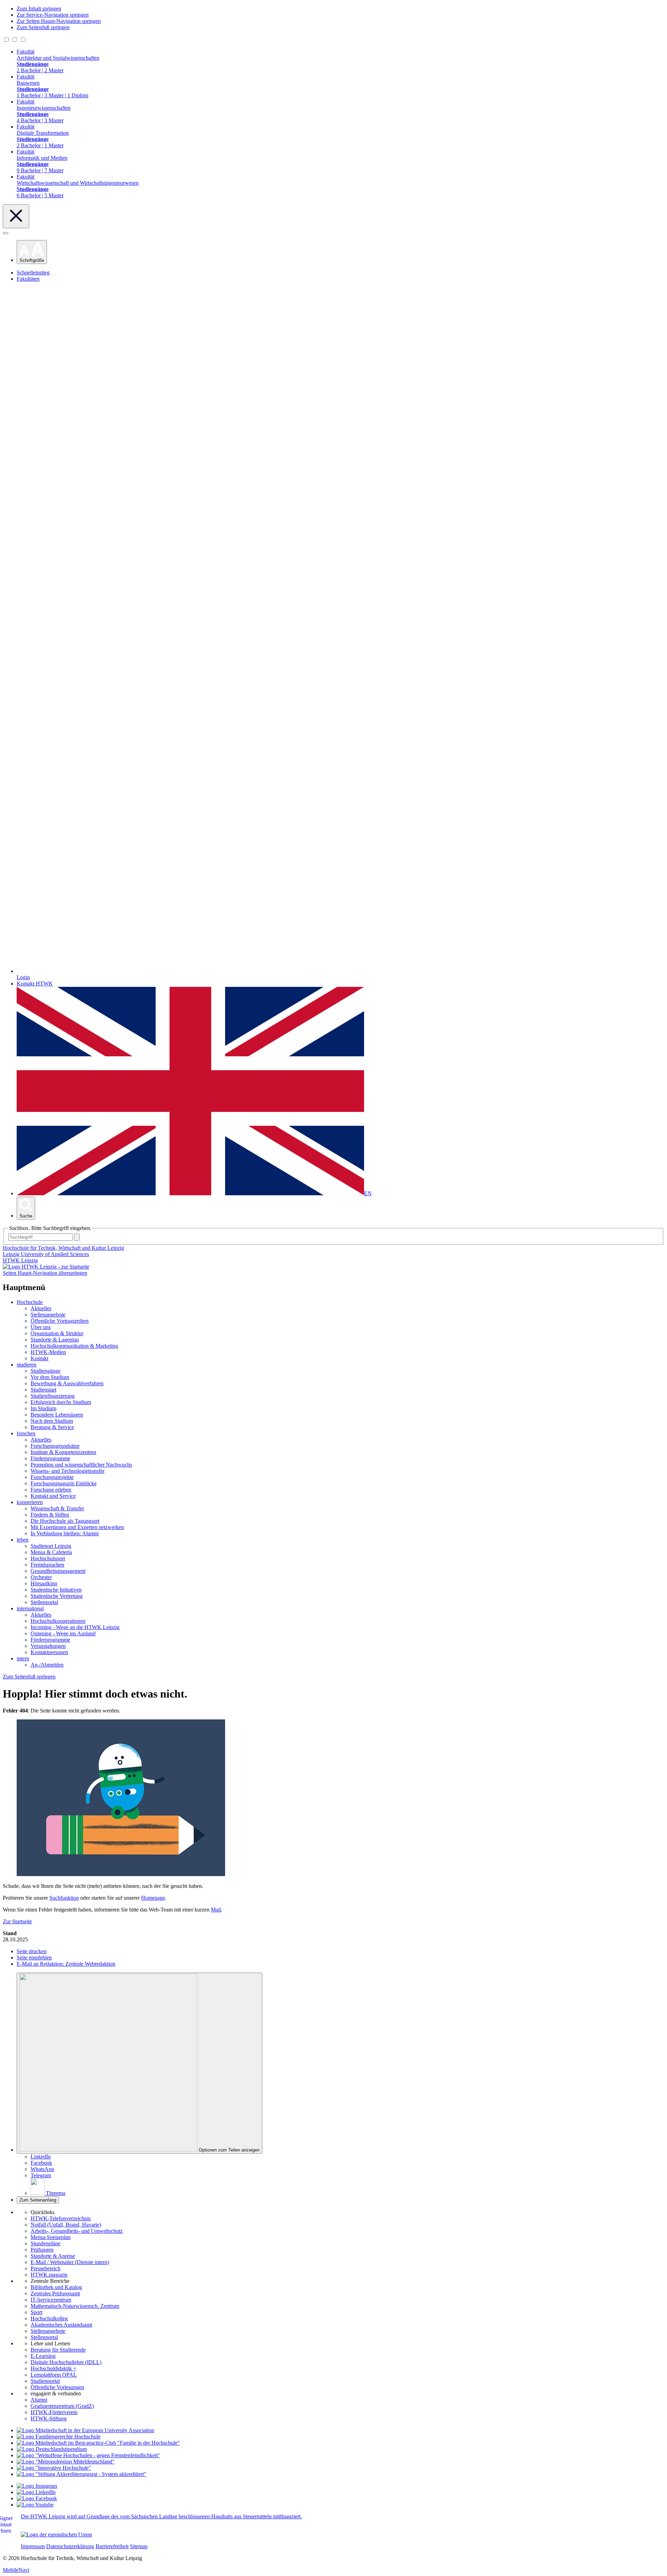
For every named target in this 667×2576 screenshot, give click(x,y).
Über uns (41, 1327)
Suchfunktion (64, 1898)
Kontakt (39, 1358)
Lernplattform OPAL (54, 2375)
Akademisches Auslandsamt (61, 2325)
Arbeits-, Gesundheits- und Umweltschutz (77, 2231)
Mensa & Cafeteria (51, 1552)
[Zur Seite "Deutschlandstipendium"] (52, 2449)
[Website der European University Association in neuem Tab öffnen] (85, 2430)
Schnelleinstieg (33, 273)
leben (23, 1540)
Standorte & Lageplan (55, 1340)
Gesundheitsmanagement (58, 1571)
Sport (36, 2312)
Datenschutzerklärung (70, 2546)
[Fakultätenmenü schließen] (16, 216)
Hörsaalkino (44, 1583)
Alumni (39, 2400)
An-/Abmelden (47, 1665)
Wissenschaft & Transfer (57, 1508)
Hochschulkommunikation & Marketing (74, 1346)
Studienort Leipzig (51, 1546)
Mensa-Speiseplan (51, 2237)
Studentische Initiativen (56, 1590)
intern (23, 1658)
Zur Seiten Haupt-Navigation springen (59, 21)
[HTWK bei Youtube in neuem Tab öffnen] (35, 2505)
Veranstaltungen (48, 1646)
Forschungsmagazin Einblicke (64, 1483)
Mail (216, 1910)
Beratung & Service (52, 1427)
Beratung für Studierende (58, 2350)
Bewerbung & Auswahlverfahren (67, 1383)
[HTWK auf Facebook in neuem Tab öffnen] (37, 2498)
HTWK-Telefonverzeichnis (61, 2218)
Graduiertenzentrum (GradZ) (62, 2406)
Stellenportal (44, 1602)
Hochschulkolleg (49, 2318)
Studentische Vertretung (57, 1596)
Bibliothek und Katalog (56, 2287)
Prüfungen (42, 2250)
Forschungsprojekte (52, 1477)
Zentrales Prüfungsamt (55, 2293)
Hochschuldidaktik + (53, 2368)
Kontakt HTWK (35, 984)
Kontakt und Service (53, 1496)
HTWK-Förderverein (54, 2412)
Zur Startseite (17, 1921)
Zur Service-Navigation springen (53, 15)
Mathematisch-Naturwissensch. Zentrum (75, 2306)
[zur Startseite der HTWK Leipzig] (46, 1267)
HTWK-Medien (48, 1352)
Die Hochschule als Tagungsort (65, 1521)
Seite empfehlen (34, 1958)
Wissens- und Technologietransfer (68, 1471)
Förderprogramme (50, 1458)
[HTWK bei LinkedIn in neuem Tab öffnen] (36, 2492)
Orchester (41, 1577)
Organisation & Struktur (57, 1333)
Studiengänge (46, 1371)
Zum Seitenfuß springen (43, 27)
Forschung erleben (51, 1490)
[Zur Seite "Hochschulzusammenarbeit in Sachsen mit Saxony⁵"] (54, 2468)
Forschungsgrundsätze (55, 1446)
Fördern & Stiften (50, 1515)
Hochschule (30, 1302)
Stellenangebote (48, 1315)
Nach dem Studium (52, 1421)
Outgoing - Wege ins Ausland (63, 1633)
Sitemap (139, 2546)
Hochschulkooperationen (58, 1621)
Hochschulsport (48, 1558)
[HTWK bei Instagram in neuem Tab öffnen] (37, 2486)
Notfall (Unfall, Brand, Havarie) (66, 2225)
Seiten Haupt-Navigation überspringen (45, 1273)
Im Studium (43, 1408)
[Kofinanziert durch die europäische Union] (56, 2534)
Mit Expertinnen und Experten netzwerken (77, 1527)
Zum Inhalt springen (39, 9)
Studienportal (45, 2381)
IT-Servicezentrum (51, 2300)
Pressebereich (46, 2268)
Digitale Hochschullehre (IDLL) (66, 2362)
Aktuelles (41, 1308)
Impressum (33, 2546)
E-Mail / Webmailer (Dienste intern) (70, 2262)
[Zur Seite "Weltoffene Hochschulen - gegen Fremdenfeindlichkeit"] (88, 2455)
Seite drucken (32, 1951)
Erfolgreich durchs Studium (61, 1402)
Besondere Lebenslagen (57, 1415)
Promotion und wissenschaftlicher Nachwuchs (81, 1465)
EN (368, 1193)
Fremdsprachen (47, 1565)
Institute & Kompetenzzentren (63, 1452)
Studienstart (43, 1390)
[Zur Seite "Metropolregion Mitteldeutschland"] (66, 2462)
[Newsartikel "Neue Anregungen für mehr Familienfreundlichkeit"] (98, 2443)
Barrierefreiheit (112, 2546)
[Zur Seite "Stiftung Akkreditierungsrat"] (81, 2474)
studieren (27, 1365)
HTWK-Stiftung (49, 2418)
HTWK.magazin (49, 2275)
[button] (32, 252)
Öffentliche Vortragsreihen (60, 1321)
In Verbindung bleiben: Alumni (65, 1533)
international (30, 1608)
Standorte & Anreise (53, 2256)
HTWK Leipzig (20, 1260)
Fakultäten (28, 279)
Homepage (153, 1898)
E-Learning (43, 2356)
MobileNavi (16, 2570)
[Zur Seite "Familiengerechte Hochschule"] (59, 2437)
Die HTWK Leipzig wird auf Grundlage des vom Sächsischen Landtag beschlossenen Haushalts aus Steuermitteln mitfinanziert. (161, 2516)
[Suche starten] (77, 1237)
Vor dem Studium (50, 1377)
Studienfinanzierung (53, 1396)
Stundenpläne (46, 2243)
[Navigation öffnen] (6, 233)
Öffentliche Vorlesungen (57, 2387)
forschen (26, 1433)
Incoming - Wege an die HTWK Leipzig (75, 1627)
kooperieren (30, 1502)
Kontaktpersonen (49, 1652)
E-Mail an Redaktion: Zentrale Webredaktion (66, 1964)
